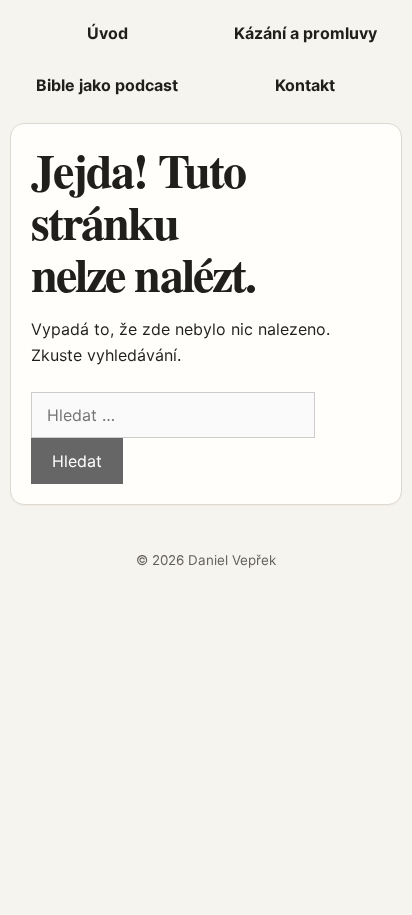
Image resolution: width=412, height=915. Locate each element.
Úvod (107, 33)
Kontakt (305, 85)
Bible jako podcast (107, 85)
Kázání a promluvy (305, 33)
